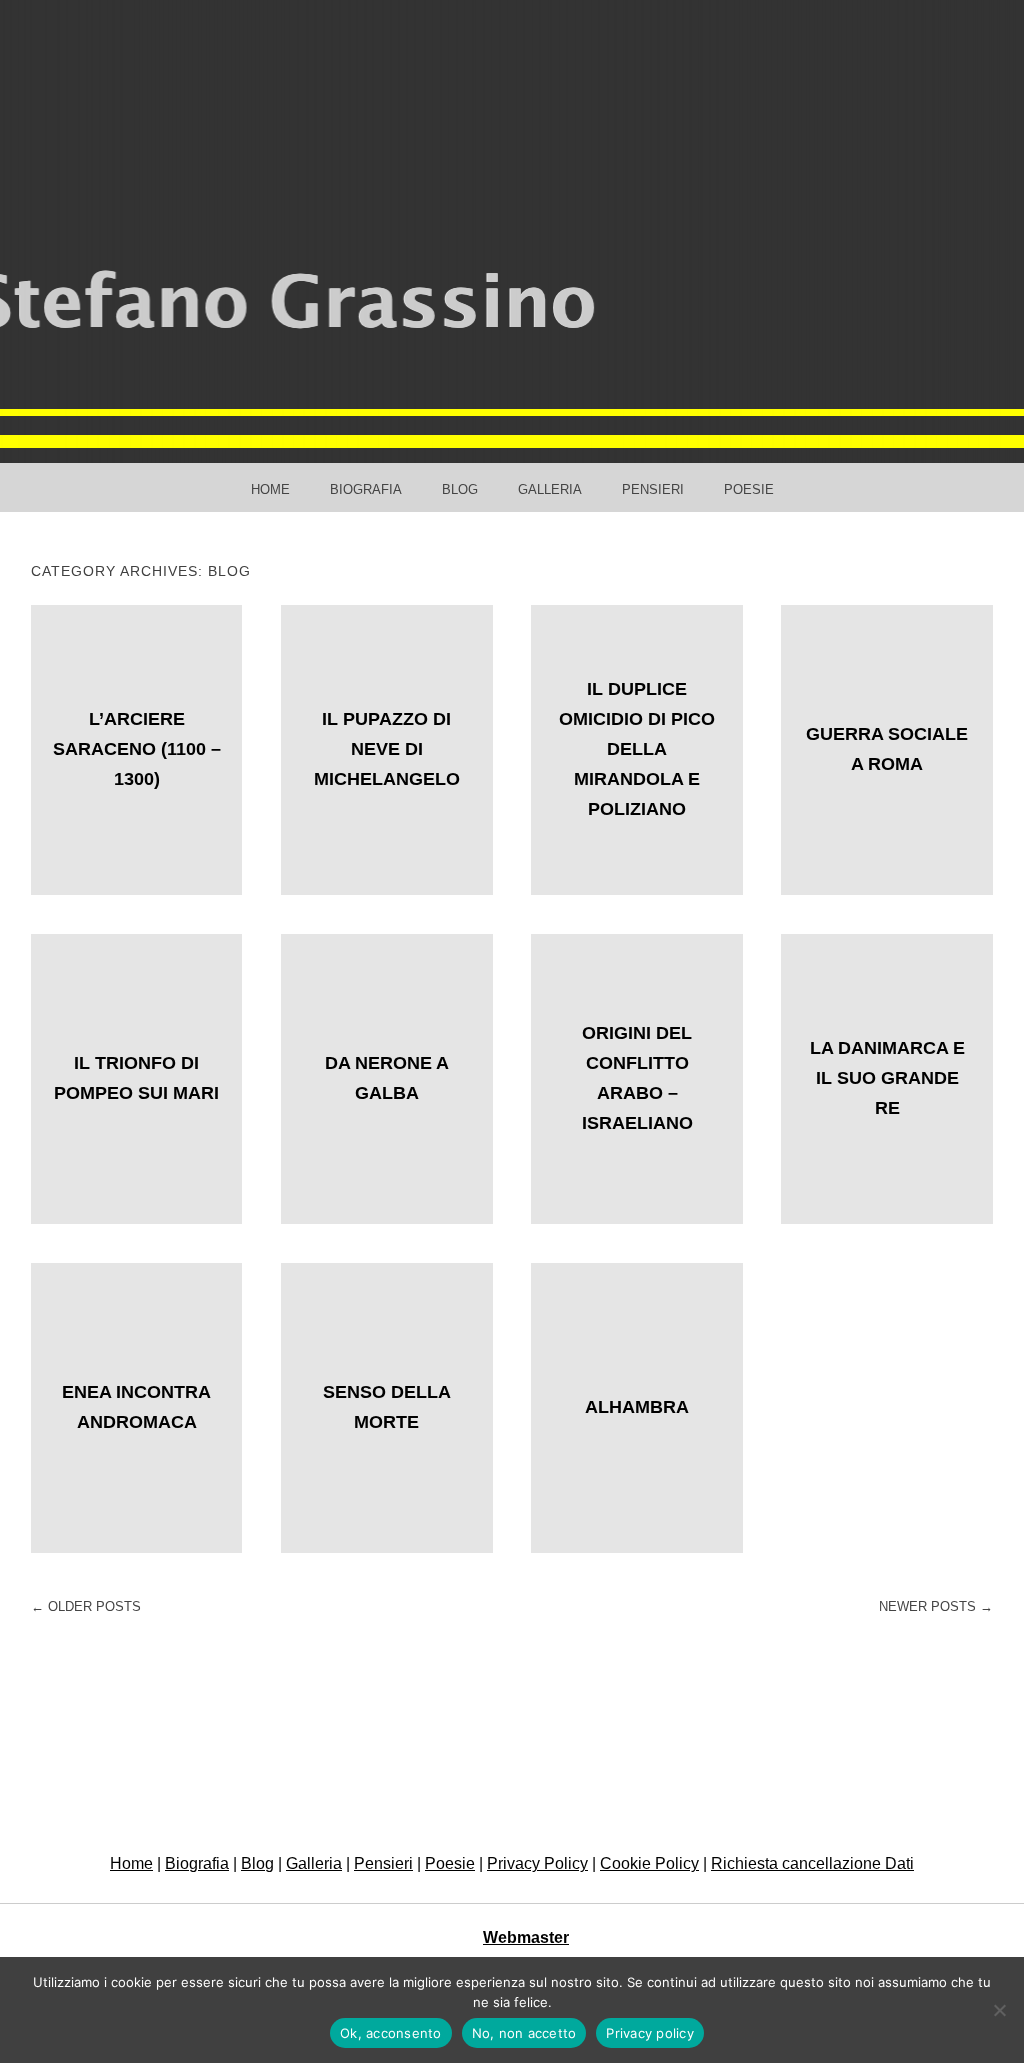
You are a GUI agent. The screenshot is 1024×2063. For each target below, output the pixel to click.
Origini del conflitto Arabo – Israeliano (637, 1078)
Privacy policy (650, 2033)
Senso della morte (387, 1407)
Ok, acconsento (391, 2033)
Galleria (550, 489)
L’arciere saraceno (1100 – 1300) (137, 749)
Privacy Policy (537, 1863)
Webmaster (526, 1937)
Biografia (366, 489)
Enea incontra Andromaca (136, 1407)
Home (270, 489)
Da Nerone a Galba (387, 1078)
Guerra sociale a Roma (887, 749)
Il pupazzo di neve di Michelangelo (387, 749)
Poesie (749, 489)
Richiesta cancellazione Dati (812, 1863)
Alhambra (637, 1407)
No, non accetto (524, 2033)
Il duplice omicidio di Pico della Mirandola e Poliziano (637, 749)
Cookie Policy (649, 1863)
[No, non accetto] (999, 2010)
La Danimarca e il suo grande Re (887, 1078)
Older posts (86, 1606)
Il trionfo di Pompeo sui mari (136, 1078)
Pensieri (653, 489)
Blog (460, 489)
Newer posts (936, 1606)
